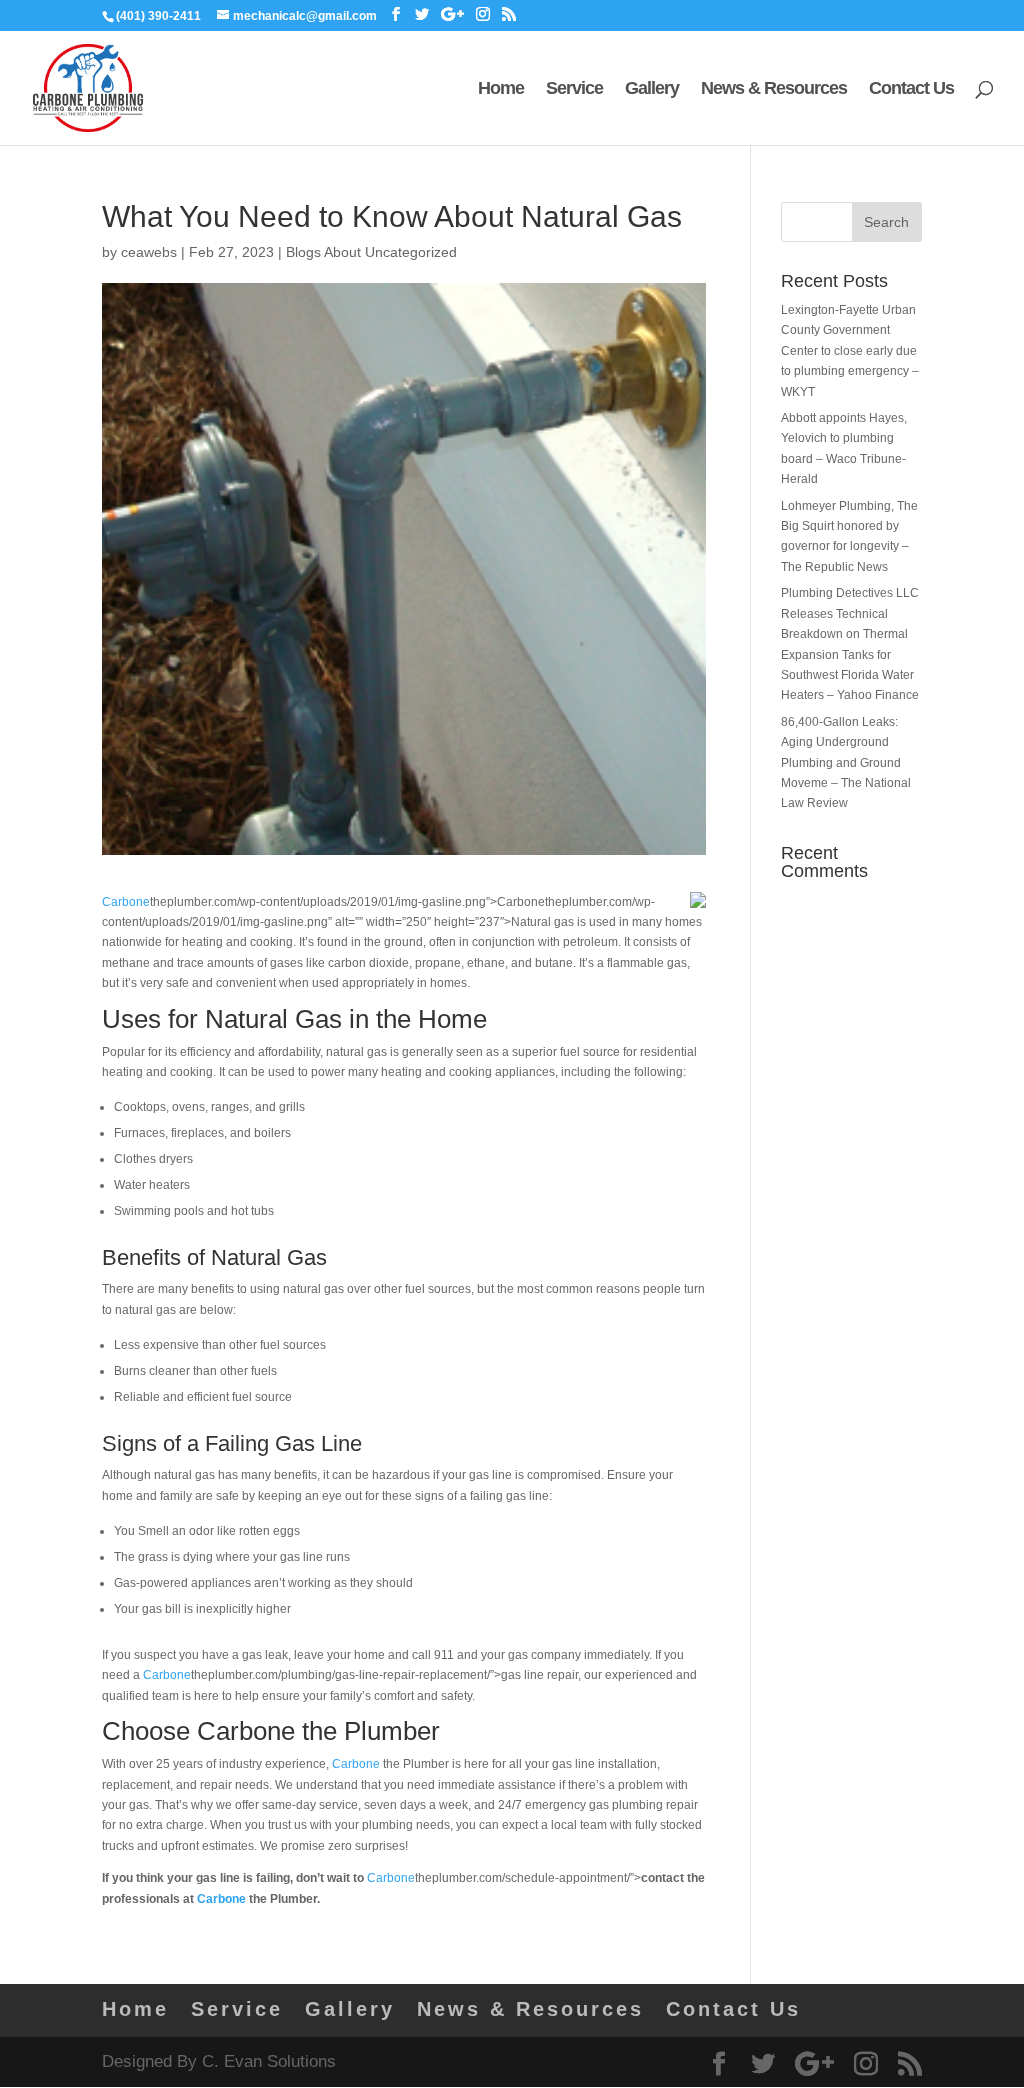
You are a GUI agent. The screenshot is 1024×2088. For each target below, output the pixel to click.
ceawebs (149, 252)
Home (501, 89)
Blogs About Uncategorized (371, 252)
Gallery (652, 89)
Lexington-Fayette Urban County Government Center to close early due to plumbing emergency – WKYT (850, 351)
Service (574, 89)
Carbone (126, 902)
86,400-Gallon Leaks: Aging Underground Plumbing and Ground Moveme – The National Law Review (846, 763)
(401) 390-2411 (158, 16)
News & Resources (774, 89)
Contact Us (911, 89)
